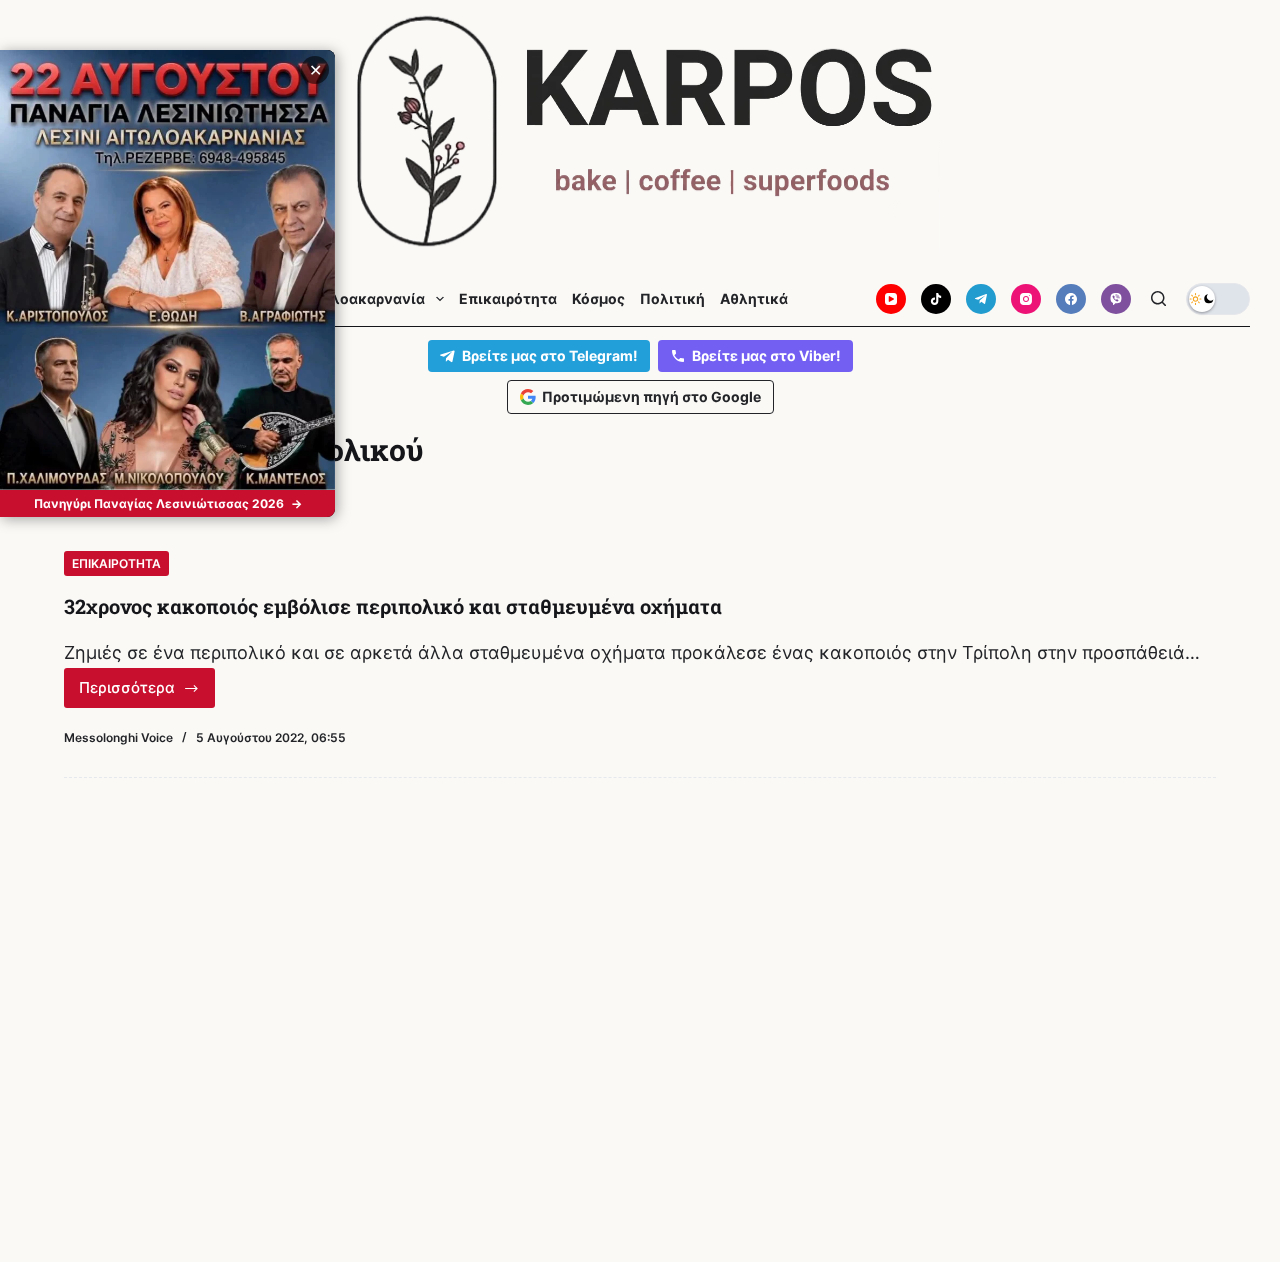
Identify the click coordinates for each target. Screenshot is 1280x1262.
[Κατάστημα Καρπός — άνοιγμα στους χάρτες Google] (640, 131)
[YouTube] (891, 299)
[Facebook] (1071, 299)
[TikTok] (936, 299)
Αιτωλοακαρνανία (360, 299)
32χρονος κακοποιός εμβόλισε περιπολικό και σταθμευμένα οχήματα (393, 606)
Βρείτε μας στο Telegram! (550, 355)
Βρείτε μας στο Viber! (766, 355)
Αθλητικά (754, 299)
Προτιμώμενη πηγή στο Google (651, 396)
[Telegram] (981, 299)
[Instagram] (1026, 299)
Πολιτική (672, 299)
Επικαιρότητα (508, 299)
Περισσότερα (147, 693)
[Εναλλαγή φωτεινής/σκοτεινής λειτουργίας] (1218, 299)
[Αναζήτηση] (1158, 298)
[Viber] (1116, 299)
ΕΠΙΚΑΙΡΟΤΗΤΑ (116, 563)
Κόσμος (598, 299)
